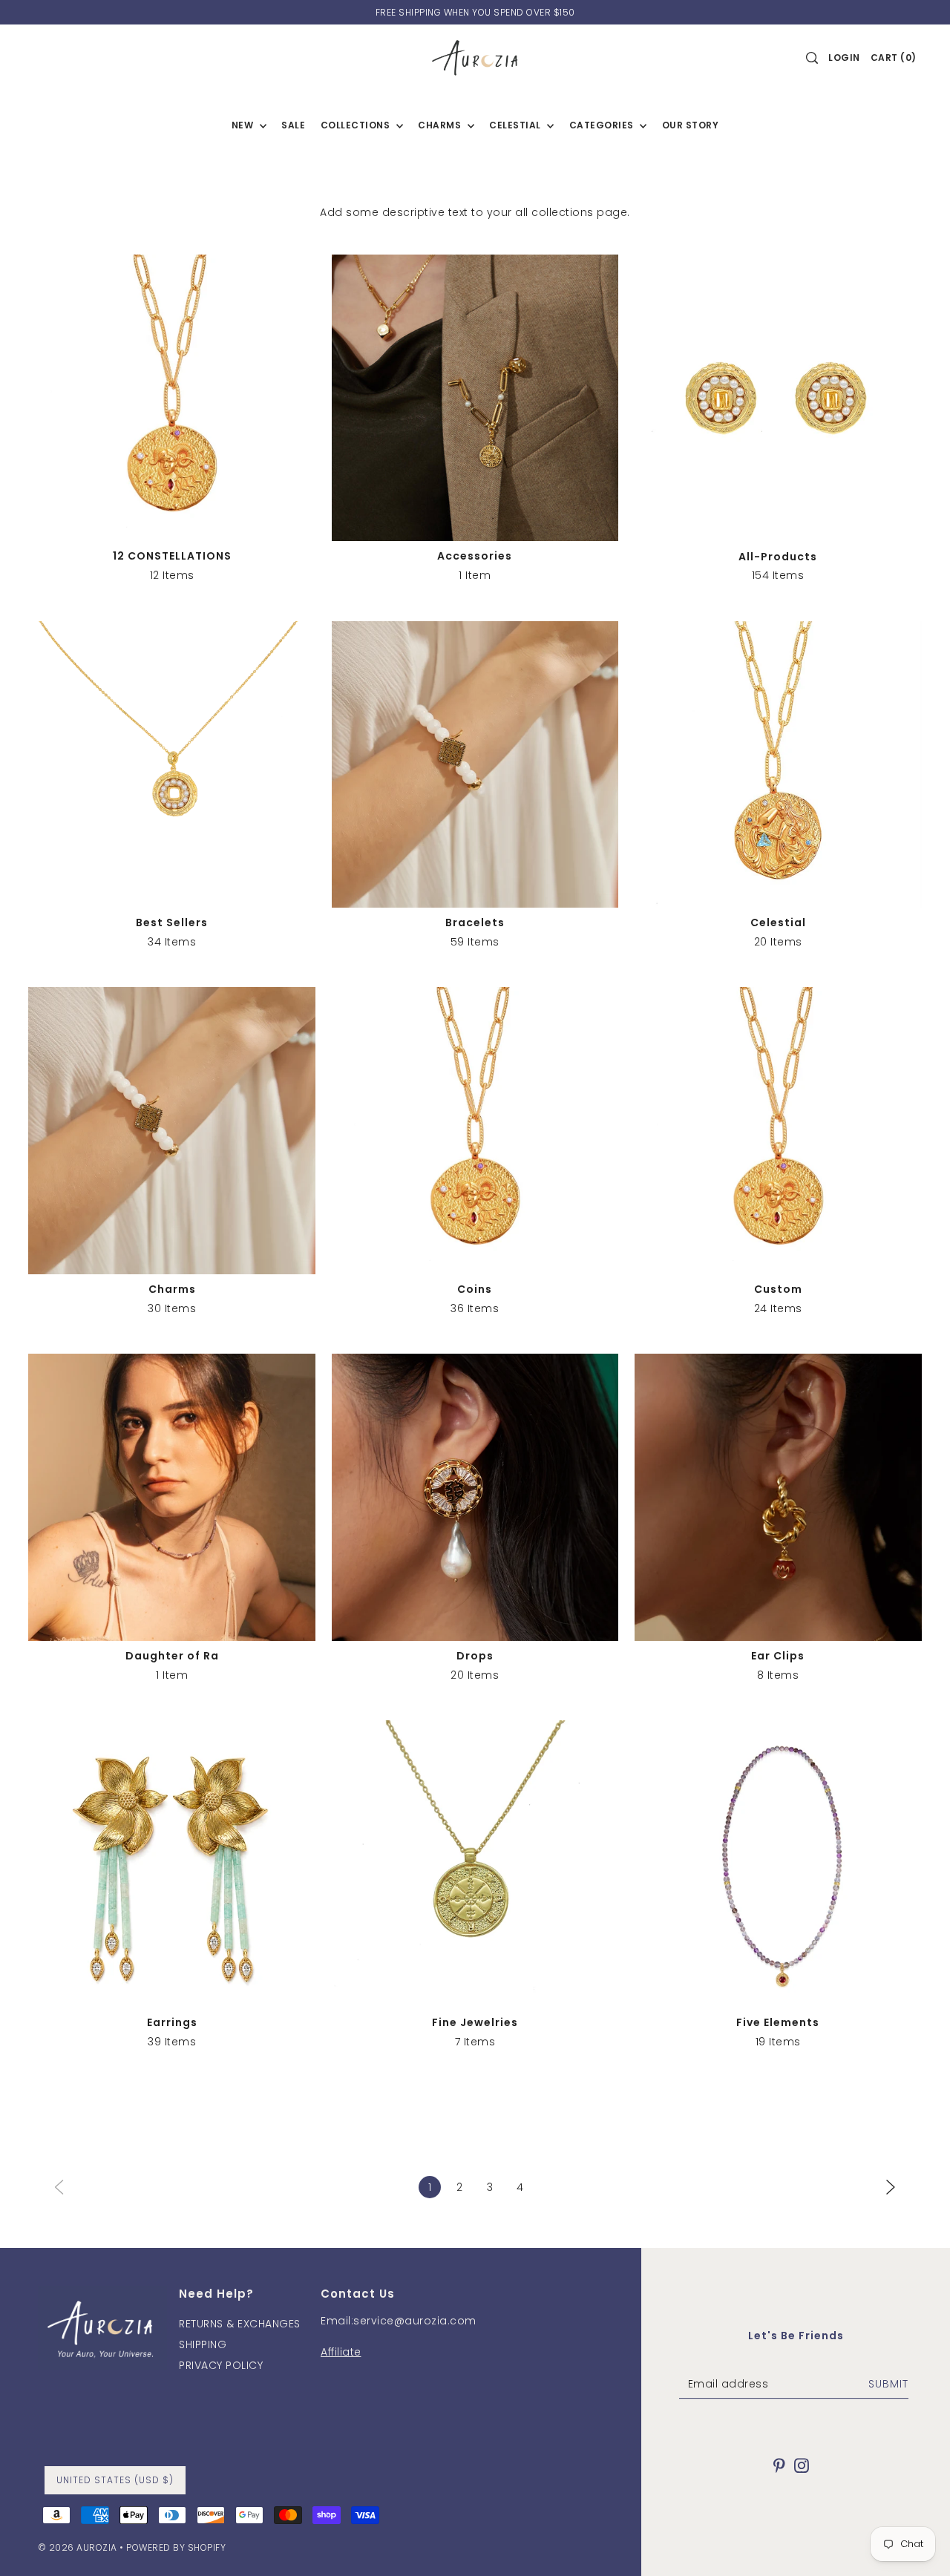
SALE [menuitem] (293, 125)
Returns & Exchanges (240, 2324)
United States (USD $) (115, 2480)
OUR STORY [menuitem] (691, 125)
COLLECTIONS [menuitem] (357, 125)
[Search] (813, 58)
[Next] (891, 2186)
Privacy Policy (221, 2365)
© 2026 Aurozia (78, 2547)
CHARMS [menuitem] (441, 125)
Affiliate (341, 2352)
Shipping (203, 2344)
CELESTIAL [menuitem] (516, 125)
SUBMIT (888, 2384)
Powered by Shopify (176, 2547)
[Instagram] (802, 2465)
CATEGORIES (603, 125)
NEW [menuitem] (244, 125)
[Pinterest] (779, 2465)
